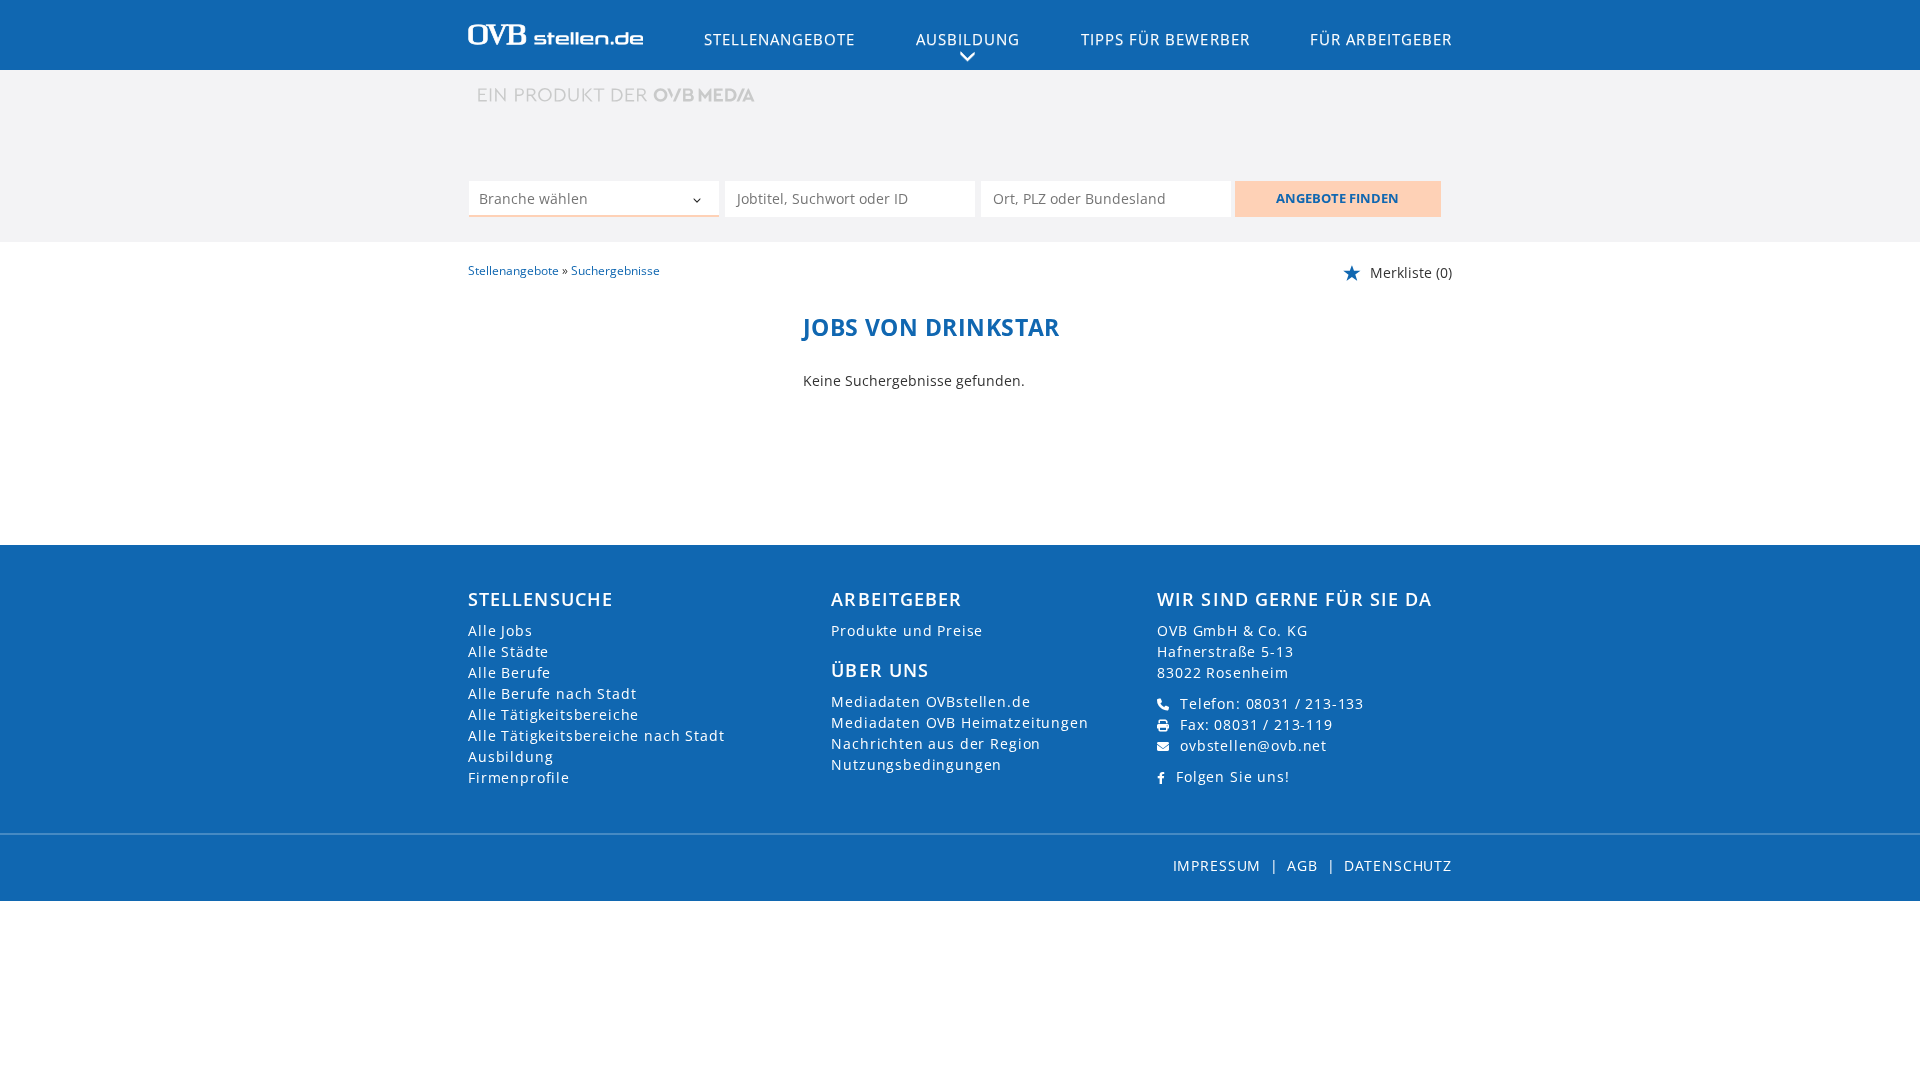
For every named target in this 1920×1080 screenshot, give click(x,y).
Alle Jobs (500, 630)
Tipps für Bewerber (1165, 39)
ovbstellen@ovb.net (1253, 745)
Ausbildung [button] (968, 39)
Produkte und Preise (907, 630)
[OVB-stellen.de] (555, 33)
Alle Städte (508, 651)
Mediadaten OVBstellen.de (930, 701)
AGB (1302, 865)
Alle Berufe (509, 672)
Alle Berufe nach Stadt (552, 693)
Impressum (1217, 865)
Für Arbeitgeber (1381, 39)
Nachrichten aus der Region (936, 743)
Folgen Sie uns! (1233, 776)
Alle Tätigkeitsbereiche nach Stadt (596, 735)
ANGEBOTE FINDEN (1337, 198)
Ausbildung (510, 756)
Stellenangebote (780, 39)
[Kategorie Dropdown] (699, 201)
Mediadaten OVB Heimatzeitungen (959, 722)
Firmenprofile (519, 777)
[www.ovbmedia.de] (618, 94)
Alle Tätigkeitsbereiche (553, 714)
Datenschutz (1398, 865)
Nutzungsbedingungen (916, 764)
